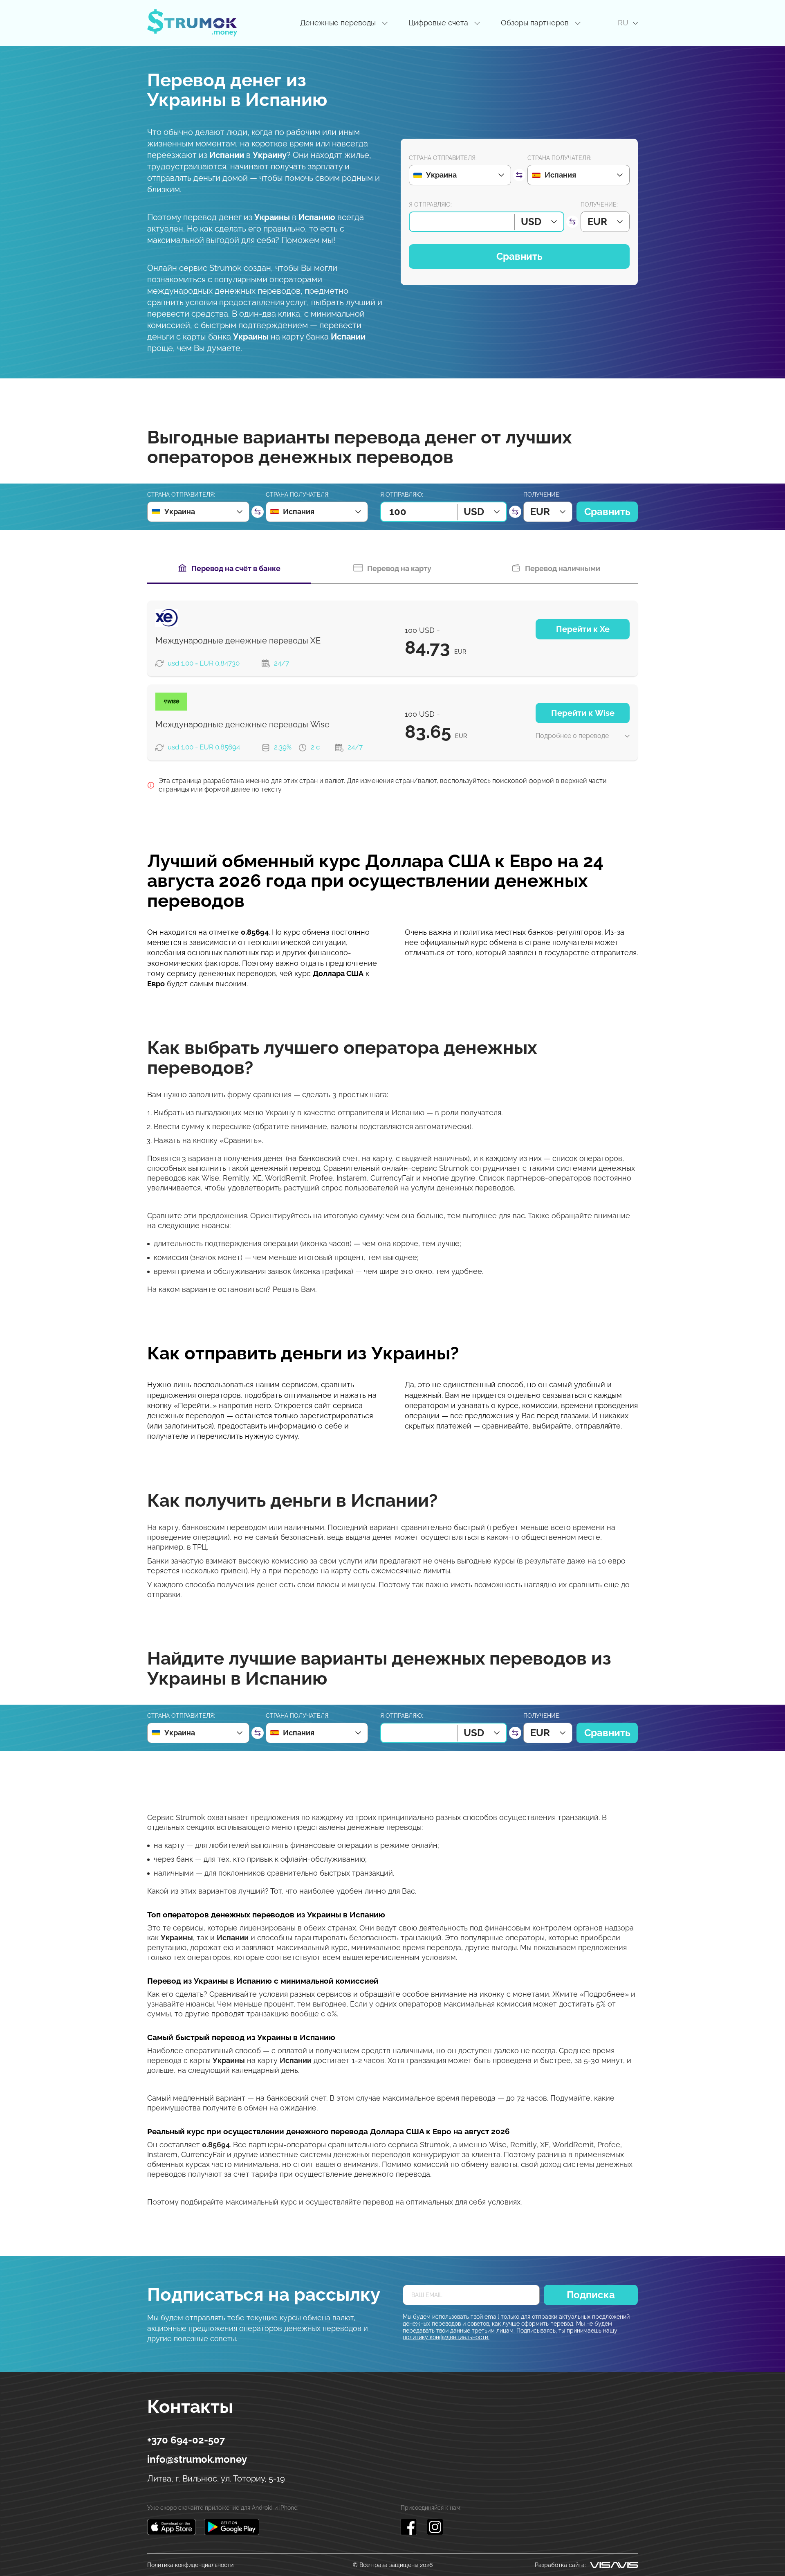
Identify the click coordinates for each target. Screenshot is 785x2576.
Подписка (591, 2295)
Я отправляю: (430, 205)
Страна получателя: (559, 158)
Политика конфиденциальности (190, 2565)
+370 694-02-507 (186, 2440)
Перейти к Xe (583, 629)
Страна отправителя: (443, 158)
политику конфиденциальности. (446, 2337)
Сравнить (519, 256)
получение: (599, 205)
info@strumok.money (197, 2459)
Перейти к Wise (583, 713)
